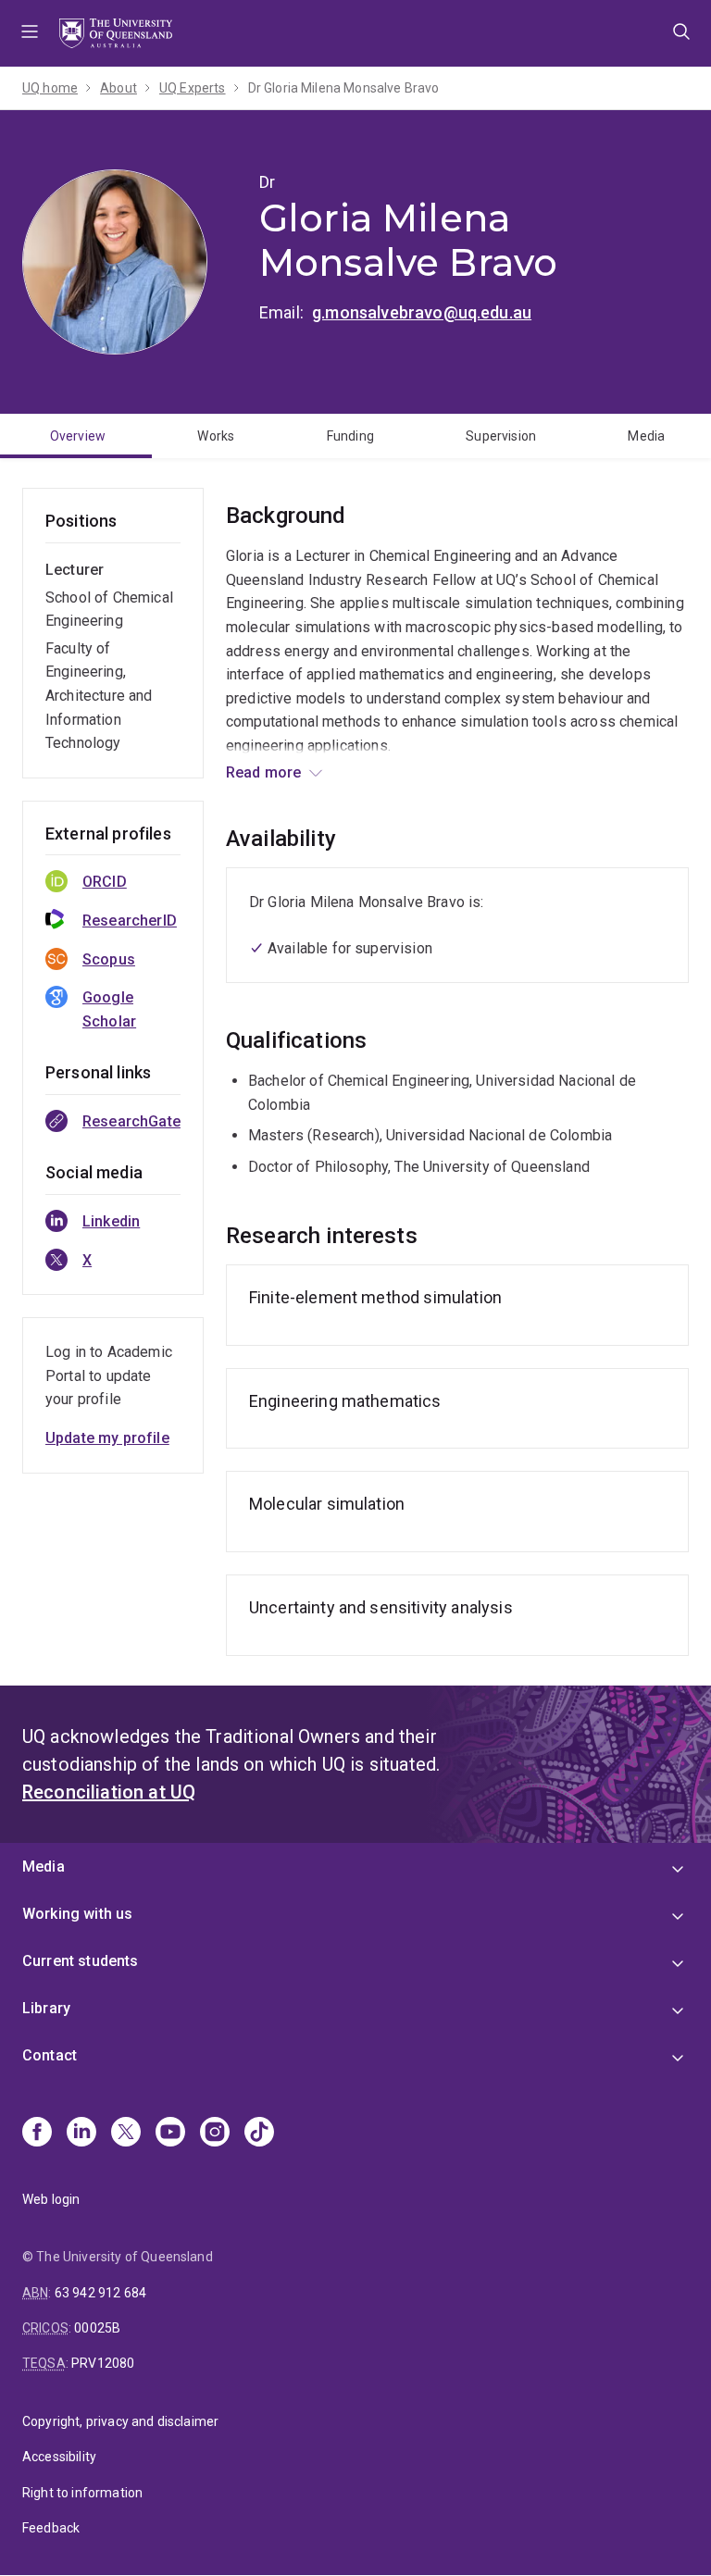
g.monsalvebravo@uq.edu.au (422, 312)
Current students (81, 1961)
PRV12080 (103, 2363)
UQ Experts (193, 88)
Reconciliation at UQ (109, 1792)
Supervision (501, 436)
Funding (350, 436)
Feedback (51, 2528)
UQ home (50, 88)
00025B (97, 2328)
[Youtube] (170, 2134)
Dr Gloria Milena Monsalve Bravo (344, 88)
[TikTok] (259, 2134)
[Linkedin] (81, 2134)
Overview (78, 436)
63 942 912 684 (100, 2293)
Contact (50, 2055)
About (118, 88)
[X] (126, 2134)
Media (646, 436)
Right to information (82, 2493)
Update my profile (107, 1438)
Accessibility (59, 2457)
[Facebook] (37, 2134)
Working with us (77, 1914)
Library (46, 2008)
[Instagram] (215, 2134)
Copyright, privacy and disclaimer (120, 2421)
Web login (51, 2199)
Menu (30, 33)
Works (216, 436)
